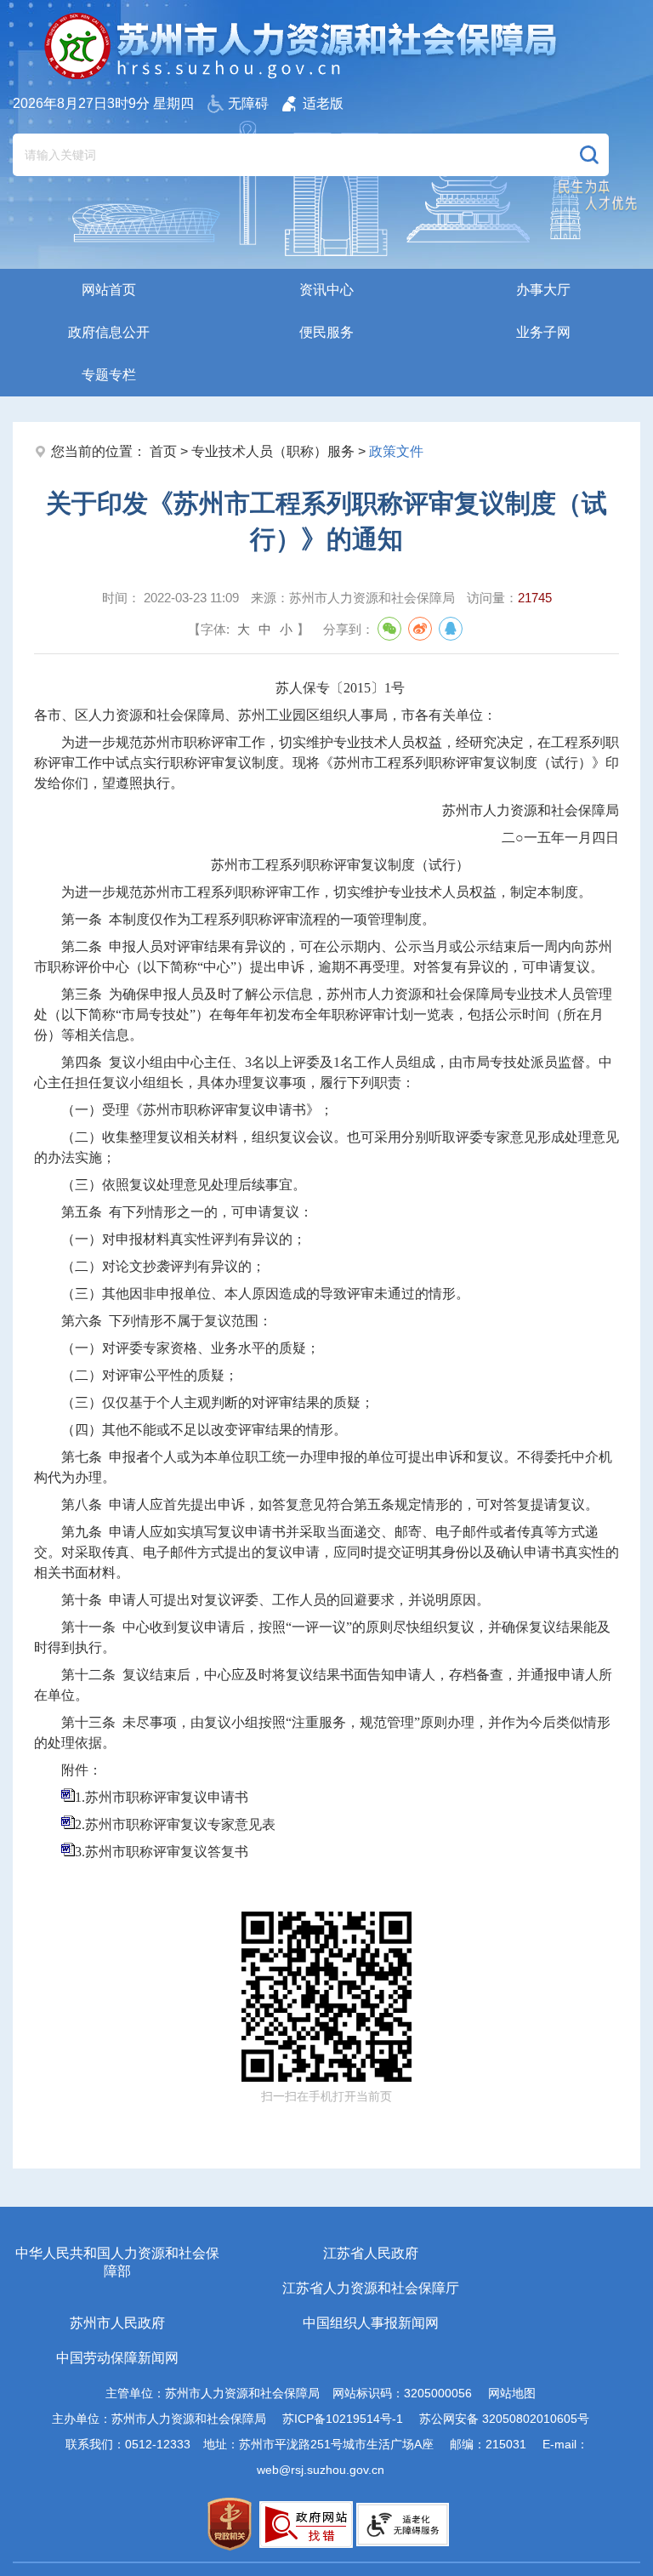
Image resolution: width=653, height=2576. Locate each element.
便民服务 (326, 332)
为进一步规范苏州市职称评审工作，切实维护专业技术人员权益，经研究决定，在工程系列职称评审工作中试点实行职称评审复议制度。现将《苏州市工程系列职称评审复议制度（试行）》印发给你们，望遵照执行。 (326, 763)
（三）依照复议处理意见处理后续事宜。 (184, 1185)
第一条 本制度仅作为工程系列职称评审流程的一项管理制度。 (248, 919)
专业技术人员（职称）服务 (273, 451)
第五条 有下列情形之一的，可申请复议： (187, 1212)
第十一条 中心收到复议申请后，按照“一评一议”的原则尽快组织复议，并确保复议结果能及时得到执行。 (322, 1637)
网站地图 (512, 2393)
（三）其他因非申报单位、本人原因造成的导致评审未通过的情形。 (265, 1294)
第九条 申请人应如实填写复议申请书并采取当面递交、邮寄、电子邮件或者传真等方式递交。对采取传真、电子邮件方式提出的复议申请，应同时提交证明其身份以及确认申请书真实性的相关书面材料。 (326, 1552)
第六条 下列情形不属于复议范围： (167, 1321)
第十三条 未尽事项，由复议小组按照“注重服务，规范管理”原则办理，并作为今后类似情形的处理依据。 (322, 1733)
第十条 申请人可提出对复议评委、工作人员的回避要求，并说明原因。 (275, 1600)
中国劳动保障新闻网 (117, 2358)
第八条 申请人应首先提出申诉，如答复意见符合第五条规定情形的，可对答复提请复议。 (330, 1505)
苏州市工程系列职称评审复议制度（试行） (340, 865)
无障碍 (248, 103)
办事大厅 (543, 290)
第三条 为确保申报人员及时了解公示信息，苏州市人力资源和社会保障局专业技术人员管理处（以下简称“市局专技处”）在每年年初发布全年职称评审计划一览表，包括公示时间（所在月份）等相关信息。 (323, 1014)
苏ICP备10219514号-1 (343, 2419)
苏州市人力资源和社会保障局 (531, 810)
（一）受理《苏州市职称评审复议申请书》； (197, 1110)
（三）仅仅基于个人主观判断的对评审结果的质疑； (218, 1402)
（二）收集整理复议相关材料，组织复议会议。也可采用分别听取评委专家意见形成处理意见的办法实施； (326, 1147)
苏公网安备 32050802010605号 (504, 2419)
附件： (82, 1770)
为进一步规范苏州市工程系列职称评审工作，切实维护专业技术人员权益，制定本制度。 (326, 892)
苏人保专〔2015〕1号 (340, 688)
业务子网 (543, 332)
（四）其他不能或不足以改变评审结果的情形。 (204, 1430)
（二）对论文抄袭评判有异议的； (163, 1266)
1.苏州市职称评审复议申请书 (162, 1797)
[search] (290, 155)
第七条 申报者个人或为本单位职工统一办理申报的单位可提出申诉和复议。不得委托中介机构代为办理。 (323, 1467)
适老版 (323, 103)
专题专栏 (109, 375)
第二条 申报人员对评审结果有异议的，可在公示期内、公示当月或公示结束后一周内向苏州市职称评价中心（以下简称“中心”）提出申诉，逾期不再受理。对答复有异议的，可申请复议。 (323, 957)
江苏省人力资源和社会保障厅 (371, 2288)
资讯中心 (326, 290)
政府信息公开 (109, 332)
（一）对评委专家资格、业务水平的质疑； (190, 1348)
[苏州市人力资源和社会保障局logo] (302, 46)
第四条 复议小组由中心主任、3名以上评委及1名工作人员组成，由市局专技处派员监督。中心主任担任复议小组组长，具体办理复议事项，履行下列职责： (323, 1072)
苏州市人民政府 (117, 2323)
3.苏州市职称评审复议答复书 (162, 1852)
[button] (589, 155)
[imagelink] (230, 2524)
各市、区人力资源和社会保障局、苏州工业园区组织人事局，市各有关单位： (265, 715)
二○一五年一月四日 (560, 838)
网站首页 (109, 290)
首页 (163, 451)
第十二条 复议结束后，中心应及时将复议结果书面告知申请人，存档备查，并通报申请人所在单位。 (323, 1685)
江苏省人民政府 (371, 2253)
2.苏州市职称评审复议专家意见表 (175, 1824)
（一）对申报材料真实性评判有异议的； (184, 1239)
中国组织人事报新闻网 (371, 2323)
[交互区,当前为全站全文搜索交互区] (311, 146)
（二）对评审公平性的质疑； (150, 1375)
